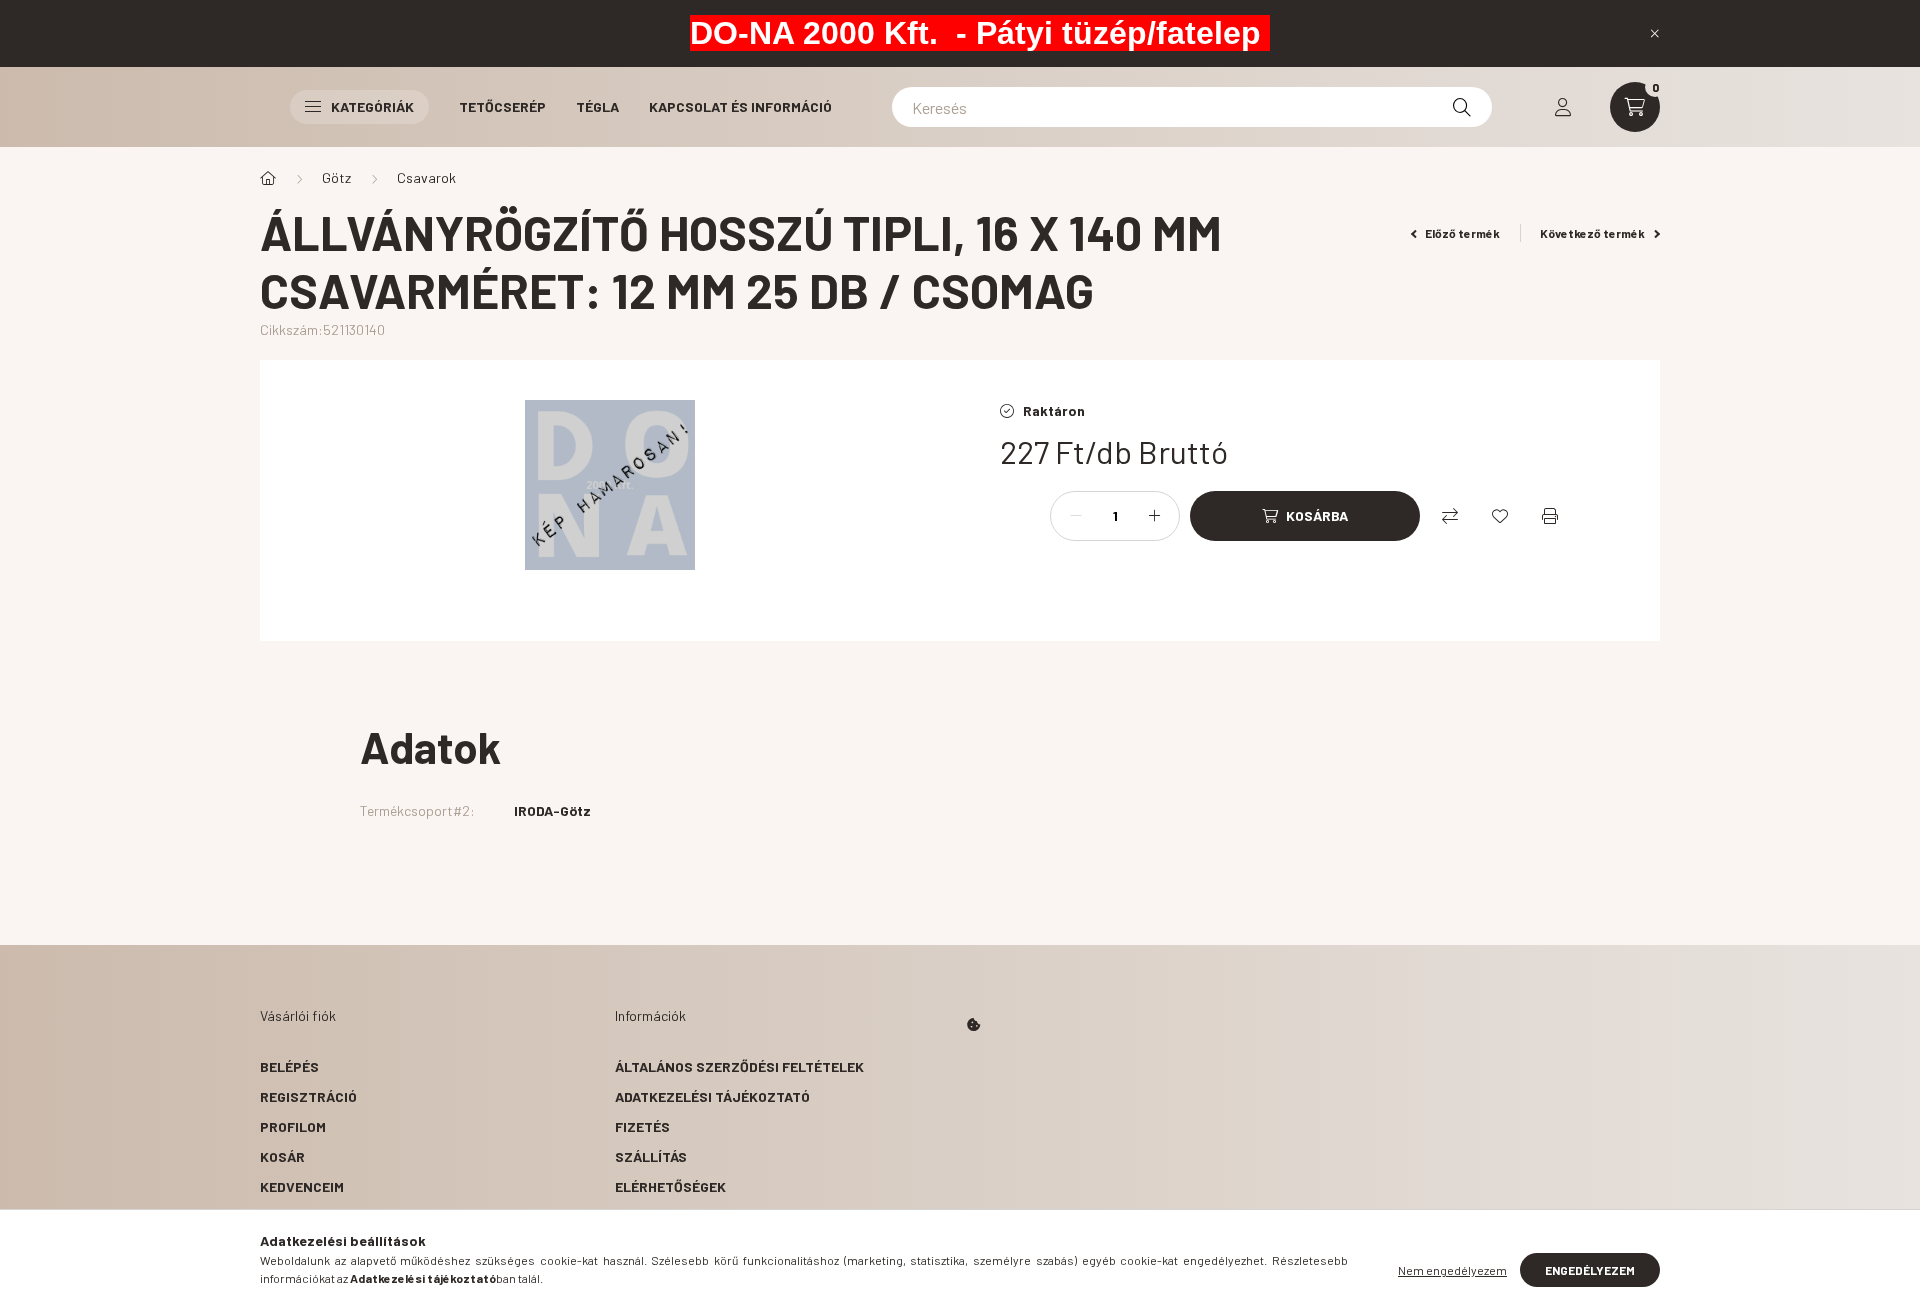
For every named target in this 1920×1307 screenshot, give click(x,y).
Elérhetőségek (670, 1186)
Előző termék (1461, 233)
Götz (336, 177)
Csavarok (426, 177)
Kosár (282, 1156)
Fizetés (642, 1126)
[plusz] (1154, 516)
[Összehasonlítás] (1450, 516)
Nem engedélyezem (1452, 1270)
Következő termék (1593, 233)
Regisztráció (308, 1096)
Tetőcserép (502, 106)
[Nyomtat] (1550, 516)
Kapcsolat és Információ (740, 106)
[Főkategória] (268, 178)
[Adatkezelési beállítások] (974, 1025)
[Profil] (1563, 107)
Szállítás (651, 1156)
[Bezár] (1655, 33)
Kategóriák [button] (372, 106)
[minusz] (1076, 516)
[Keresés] (1462, 107)
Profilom (293, 1126)
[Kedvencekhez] (1500, 516)
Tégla (597, 106)
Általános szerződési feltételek (739, 1066)
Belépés (289, 1066)
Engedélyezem (1590, 1270)
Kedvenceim (302, 1186)
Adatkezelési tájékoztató (712, 1096)
